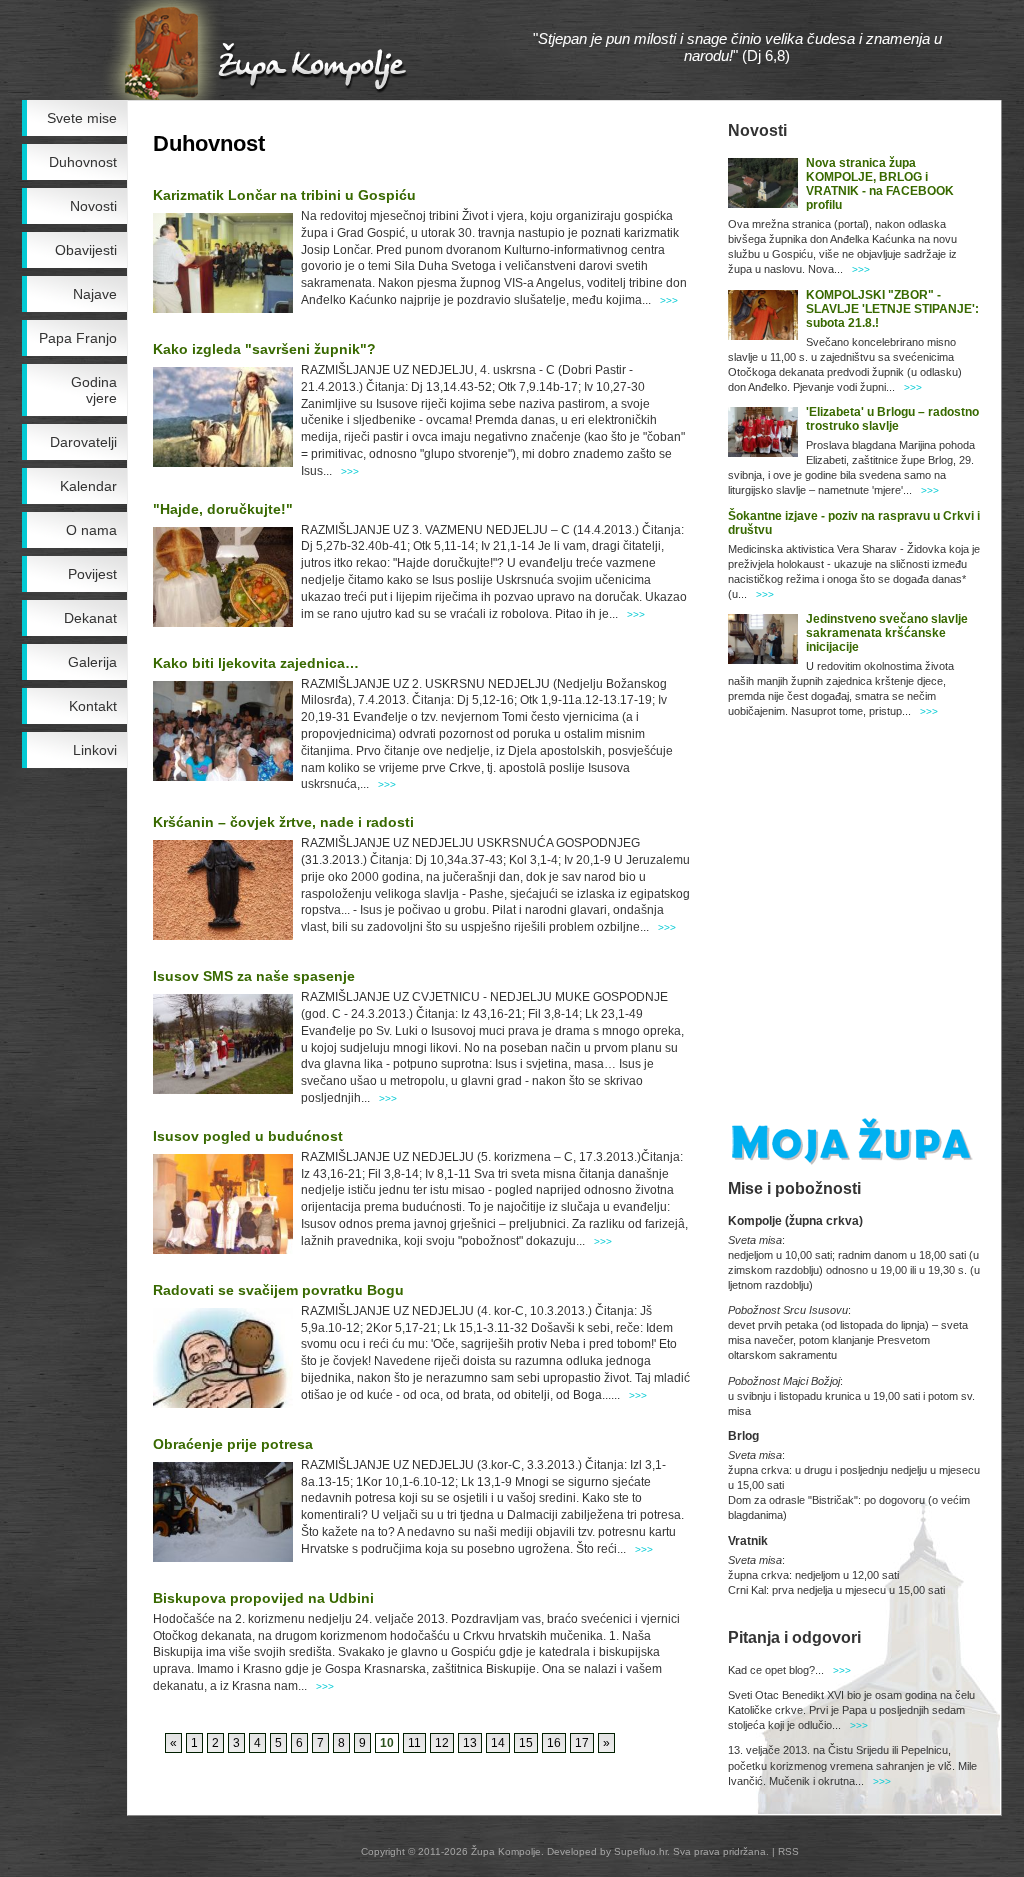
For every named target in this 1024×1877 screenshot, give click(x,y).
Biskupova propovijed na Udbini (263, 1598)
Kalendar (88, 486)
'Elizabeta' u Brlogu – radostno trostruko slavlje (892, 419)
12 (442, 1743)
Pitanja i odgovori (794, 1637)
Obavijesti (86, 250)
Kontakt (93, 706)
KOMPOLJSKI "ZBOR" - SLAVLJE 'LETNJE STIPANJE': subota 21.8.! (892, 309)
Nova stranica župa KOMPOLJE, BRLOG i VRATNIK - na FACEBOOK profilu (880, 184)
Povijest (92, 574)
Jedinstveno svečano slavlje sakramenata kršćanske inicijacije (887, 633)
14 (498, 1743)
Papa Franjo (78, 338)
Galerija (92, 662)
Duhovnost (83, 162)
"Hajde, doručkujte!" (223, 509)
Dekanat (90, 618)
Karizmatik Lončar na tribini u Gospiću (284, 195)
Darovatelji (83, 442)
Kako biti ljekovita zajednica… (256, 663)
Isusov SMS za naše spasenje (254, 976)
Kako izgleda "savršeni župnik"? (264, 349)
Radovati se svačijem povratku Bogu (278, 1290)
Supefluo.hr (640, 1851)
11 (414, 1743)
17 (582, 1743)
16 (554, 1743)
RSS (788, 1851)
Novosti (93, 206)
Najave (95, 294)
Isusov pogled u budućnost (248, 1136)
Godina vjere (94, 390)
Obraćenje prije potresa (233, 1444)
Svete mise (82, 118)
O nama (91, 530)
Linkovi (95, 750)
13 (470, 1743)
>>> (669, 300)
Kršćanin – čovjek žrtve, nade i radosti (283, 822)
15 (526, 1743)
